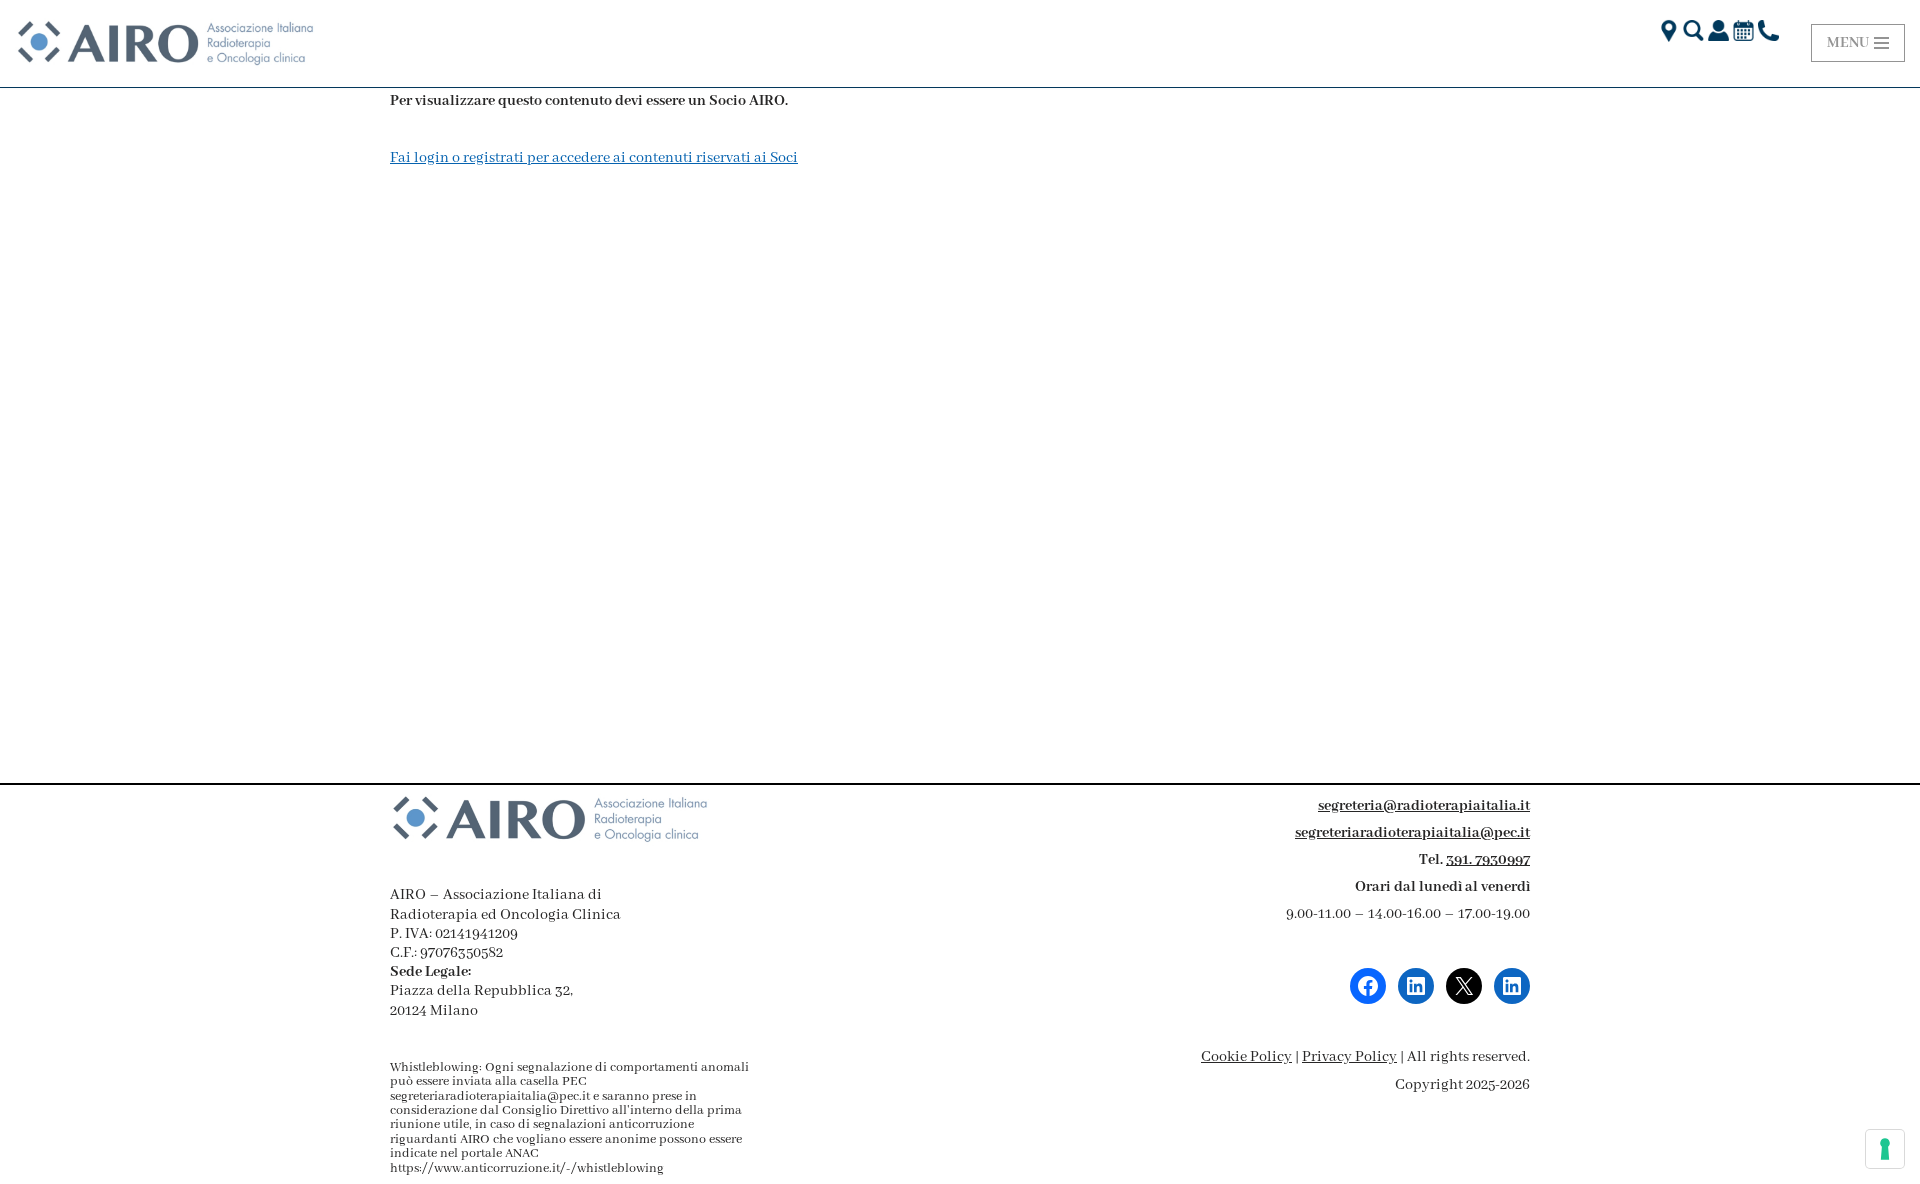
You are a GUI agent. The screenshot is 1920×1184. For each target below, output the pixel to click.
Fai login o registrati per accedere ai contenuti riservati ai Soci (594, 158)
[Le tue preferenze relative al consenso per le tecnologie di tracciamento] (1885, 1149)
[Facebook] (1368, 986)
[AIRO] (165, 43)
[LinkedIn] (1416, 986)
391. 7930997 (1488, 860)
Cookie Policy (1246, 1057)
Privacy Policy (1349, 1057)
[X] (1464, 986)
